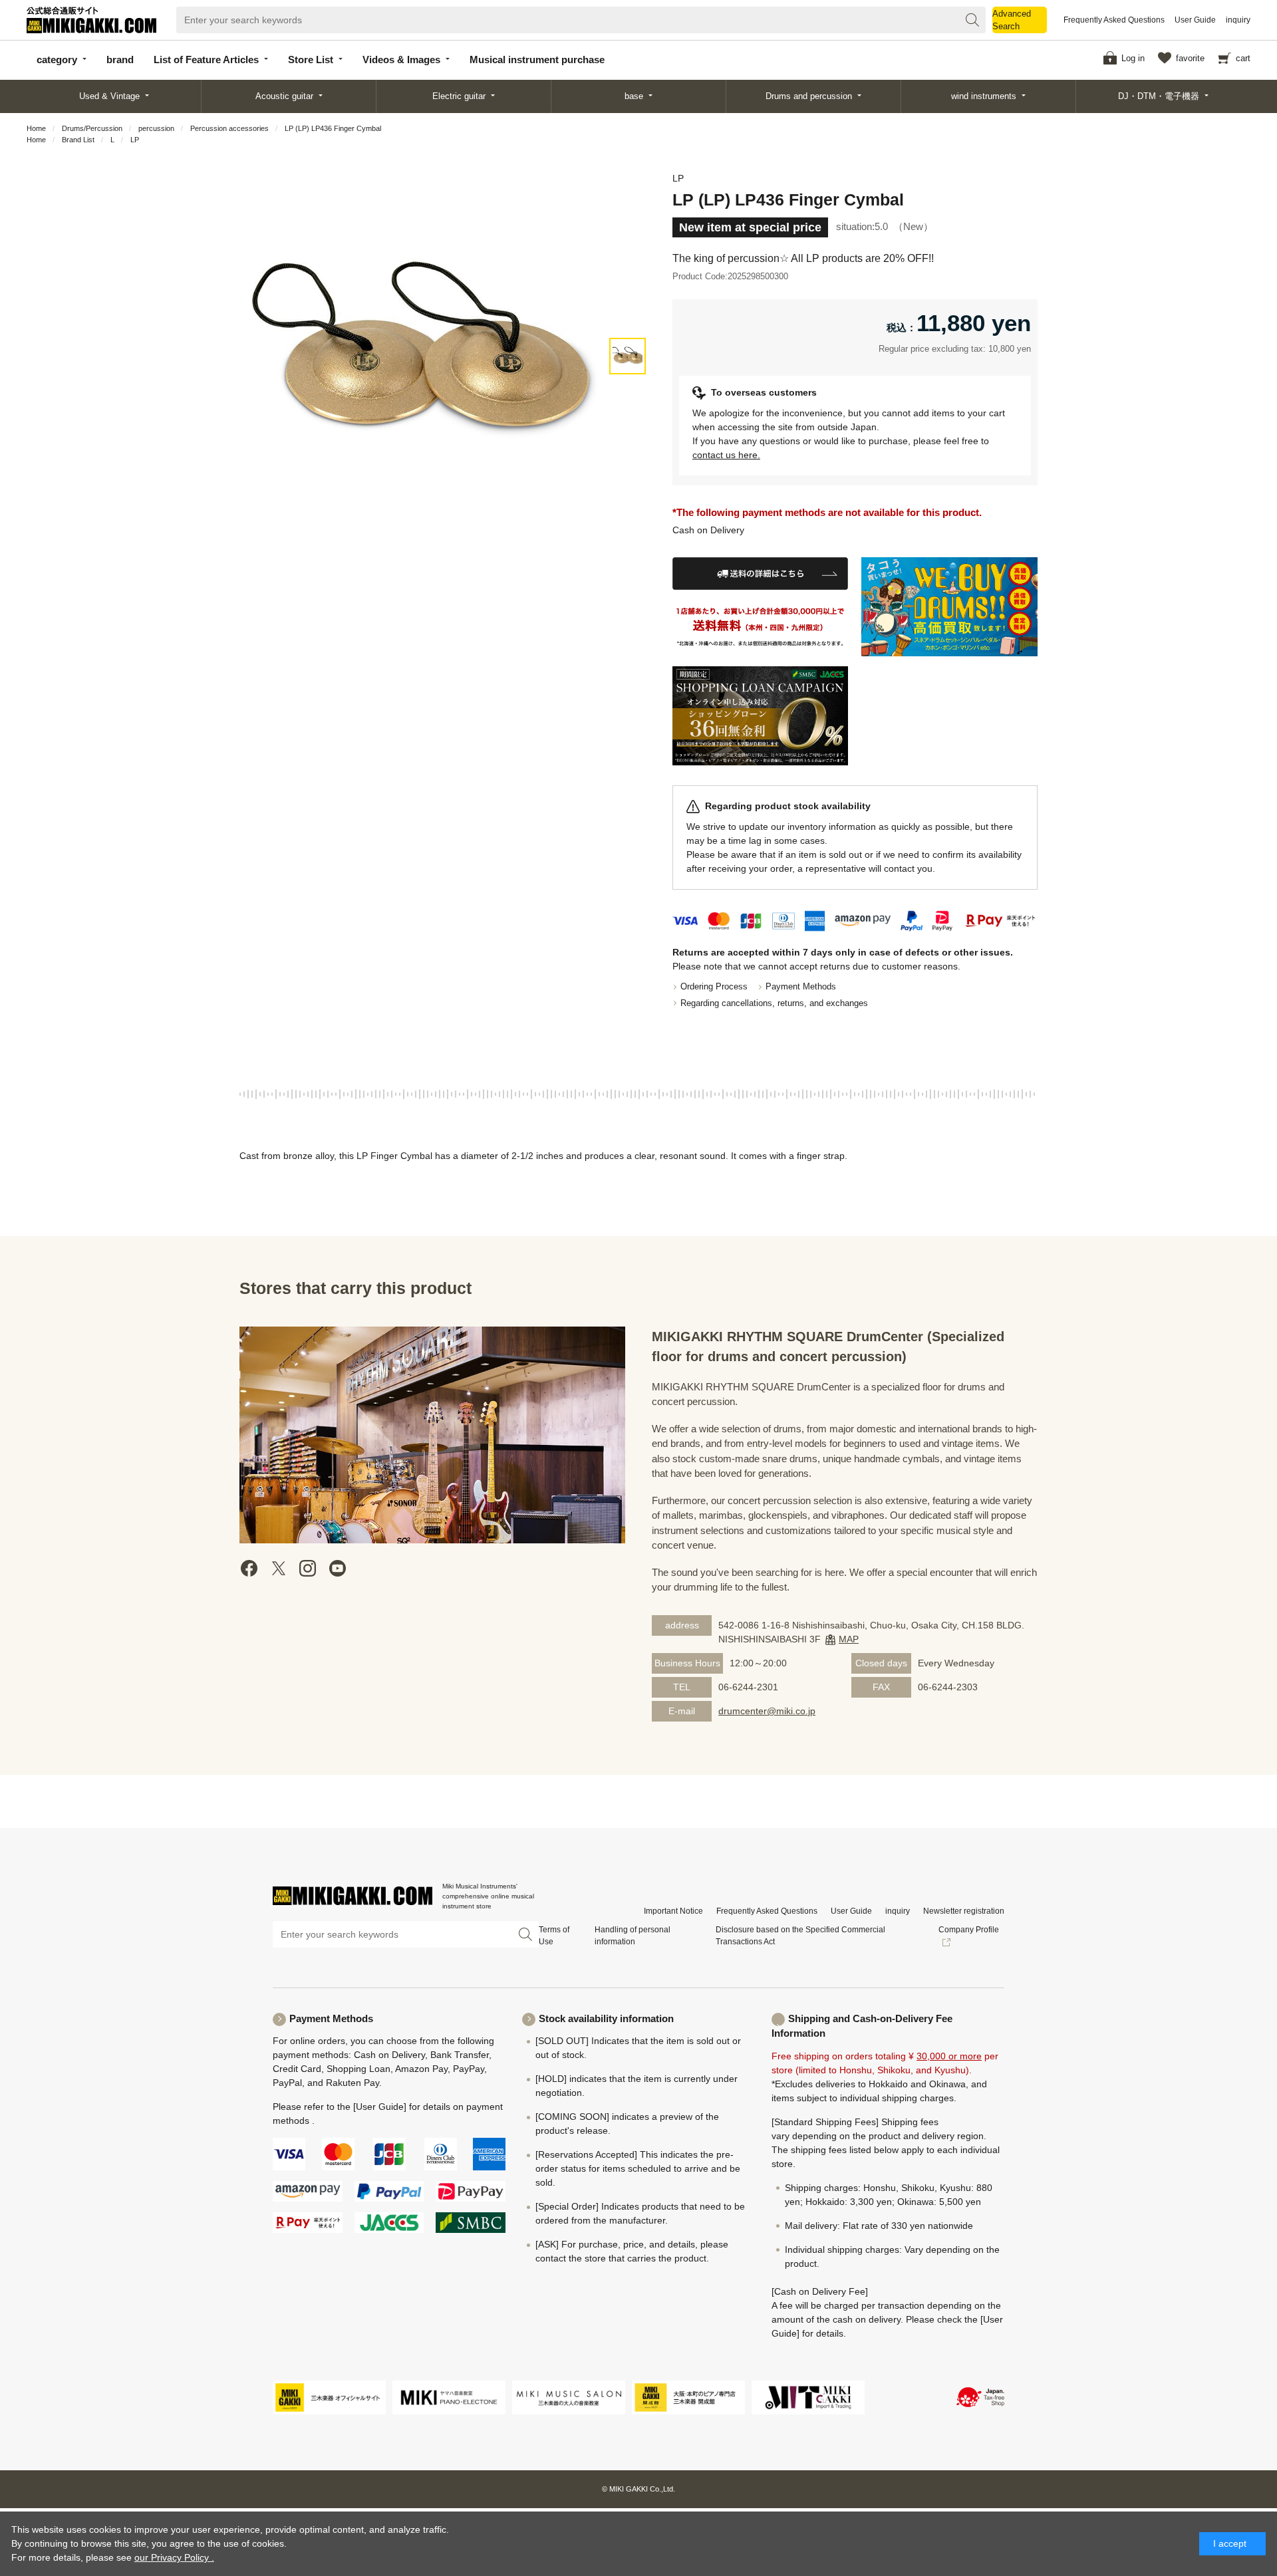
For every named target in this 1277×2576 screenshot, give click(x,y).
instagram (308, 1568)
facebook (249, 1568)
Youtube (337, 1568)
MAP (849, 1639)
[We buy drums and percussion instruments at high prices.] (949, 607)
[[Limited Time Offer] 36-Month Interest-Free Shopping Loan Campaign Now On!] (761, 716)
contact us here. (726, 455)
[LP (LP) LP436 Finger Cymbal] (628, 356)
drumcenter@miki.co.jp (767, 1711)
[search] (972, 20)
